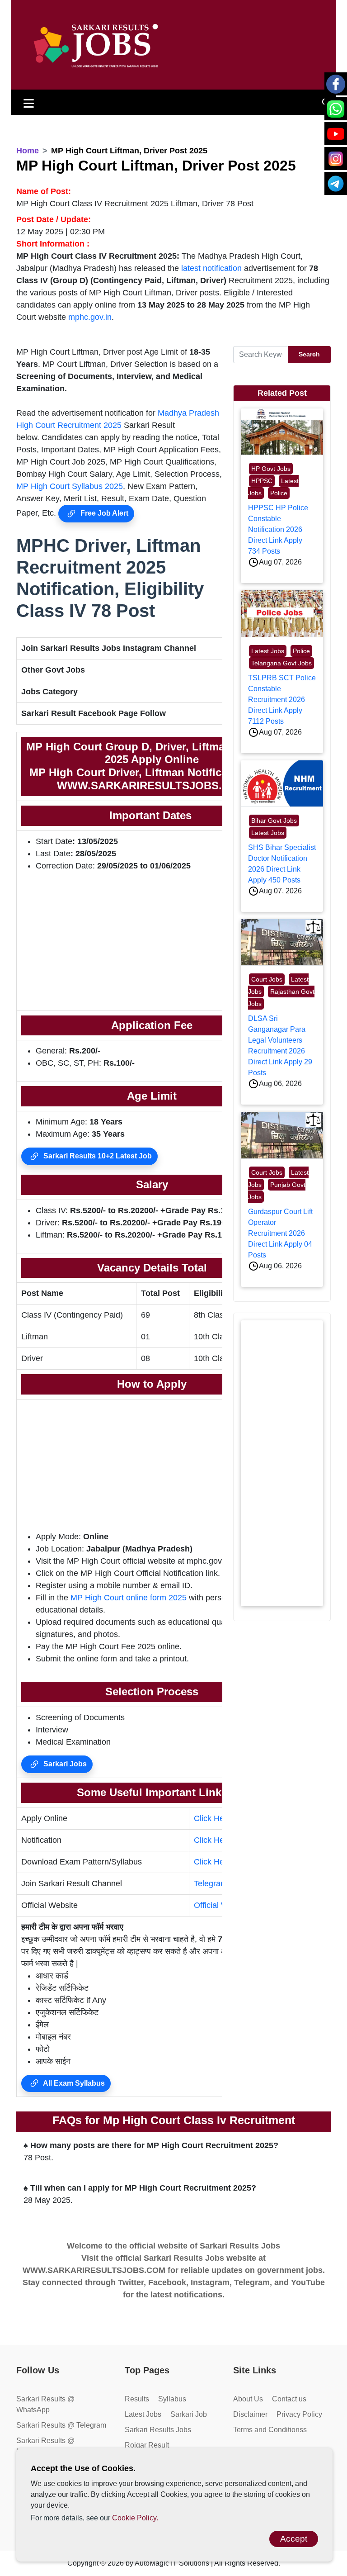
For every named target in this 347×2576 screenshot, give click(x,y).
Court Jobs (267, 979)
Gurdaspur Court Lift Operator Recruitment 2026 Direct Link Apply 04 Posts (280, 1233)
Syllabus (172, 2399)
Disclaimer (250, 2414)
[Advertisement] (152, 943)
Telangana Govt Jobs (281, 663)
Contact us (289, 2399)
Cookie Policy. (135, 2518)
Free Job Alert (103, 513)
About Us (248, 2399)
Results (137, 2399)
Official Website (222, 1905)
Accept (294, 2539)
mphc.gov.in (90, 317)
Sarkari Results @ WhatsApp (45, 2404)
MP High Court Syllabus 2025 (70, 486)
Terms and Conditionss (270, 2430)
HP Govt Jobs (271, 469)
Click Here (213, 1818)
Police (279, 493)
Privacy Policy (299, 2414)
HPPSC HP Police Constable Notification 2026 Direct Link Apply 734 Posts (278, 529)
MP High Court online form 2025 (129, 1598)
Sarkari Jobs (64, 1764)
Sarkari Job (189, 2414)
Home (28, 151)
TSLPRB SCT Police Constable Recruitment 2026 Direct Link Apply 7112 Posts (282, 700)
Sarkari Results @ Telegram (61, 2425)
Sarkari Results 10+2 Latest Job (97, 1156)
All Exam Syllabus (73, 2083)
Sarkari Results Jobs (158, 2430)
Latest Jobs (268, 651)
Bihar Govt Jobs (274, 821)
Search (309, 354)
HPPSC (262, 481)
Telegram (211, 1883)
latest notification (211, 268)
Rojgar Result (147, 2445)
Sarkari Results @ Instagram (45, 2446)
